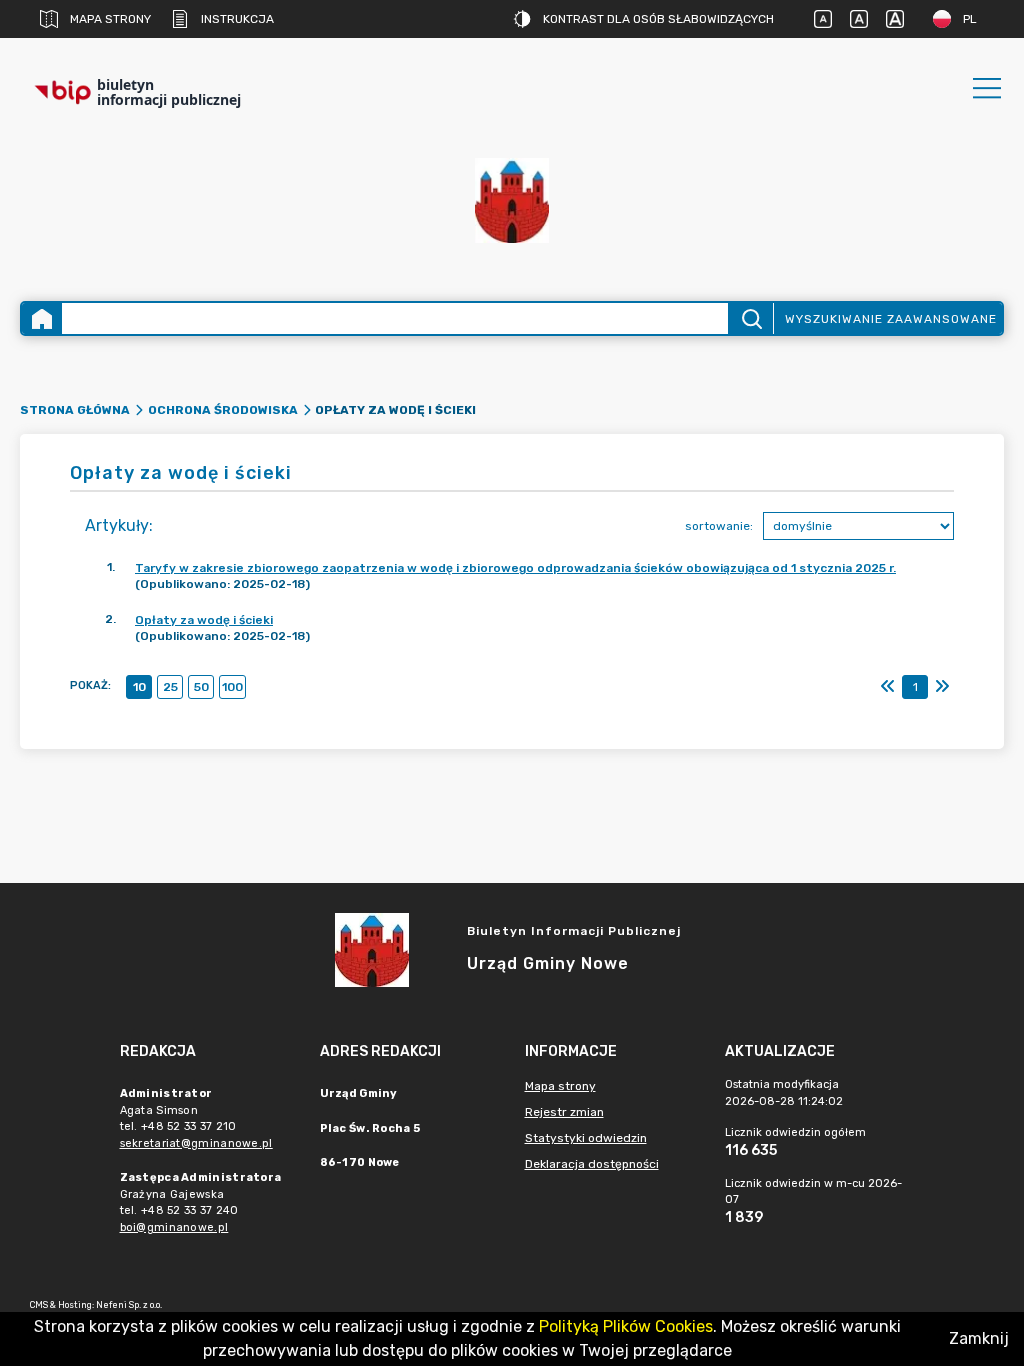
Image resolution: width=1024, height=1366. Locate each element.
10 (139, 687)
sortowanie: (719, 526)
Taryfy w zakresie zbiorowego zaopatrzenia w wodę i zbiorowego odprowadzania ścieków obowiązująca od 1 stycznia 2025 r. (515, 568)
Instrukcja (237, 19)
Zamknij (979, 1338)
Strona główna (75, 410)
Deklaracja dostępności (592, 1164)
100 (232, 687)
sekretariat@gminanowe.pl (196, 1143)
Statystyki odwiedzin (586, 1138)
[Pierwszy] (888, 687)
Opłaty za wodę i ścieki (204, 620)
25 (170, 687)
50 (201, 687)
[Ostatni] (942, 687)
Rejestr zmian (564, 1112)
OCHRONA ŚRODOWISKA (223, 410)
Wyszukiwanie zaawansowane (891, 319)
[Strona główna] (42, 318)
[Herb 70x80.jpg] (512, 200)
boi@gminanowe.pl (174, 1227)
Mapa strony (110, 19)
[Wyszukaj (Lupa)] (750, 318)
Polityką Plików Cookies (626, 1326)
